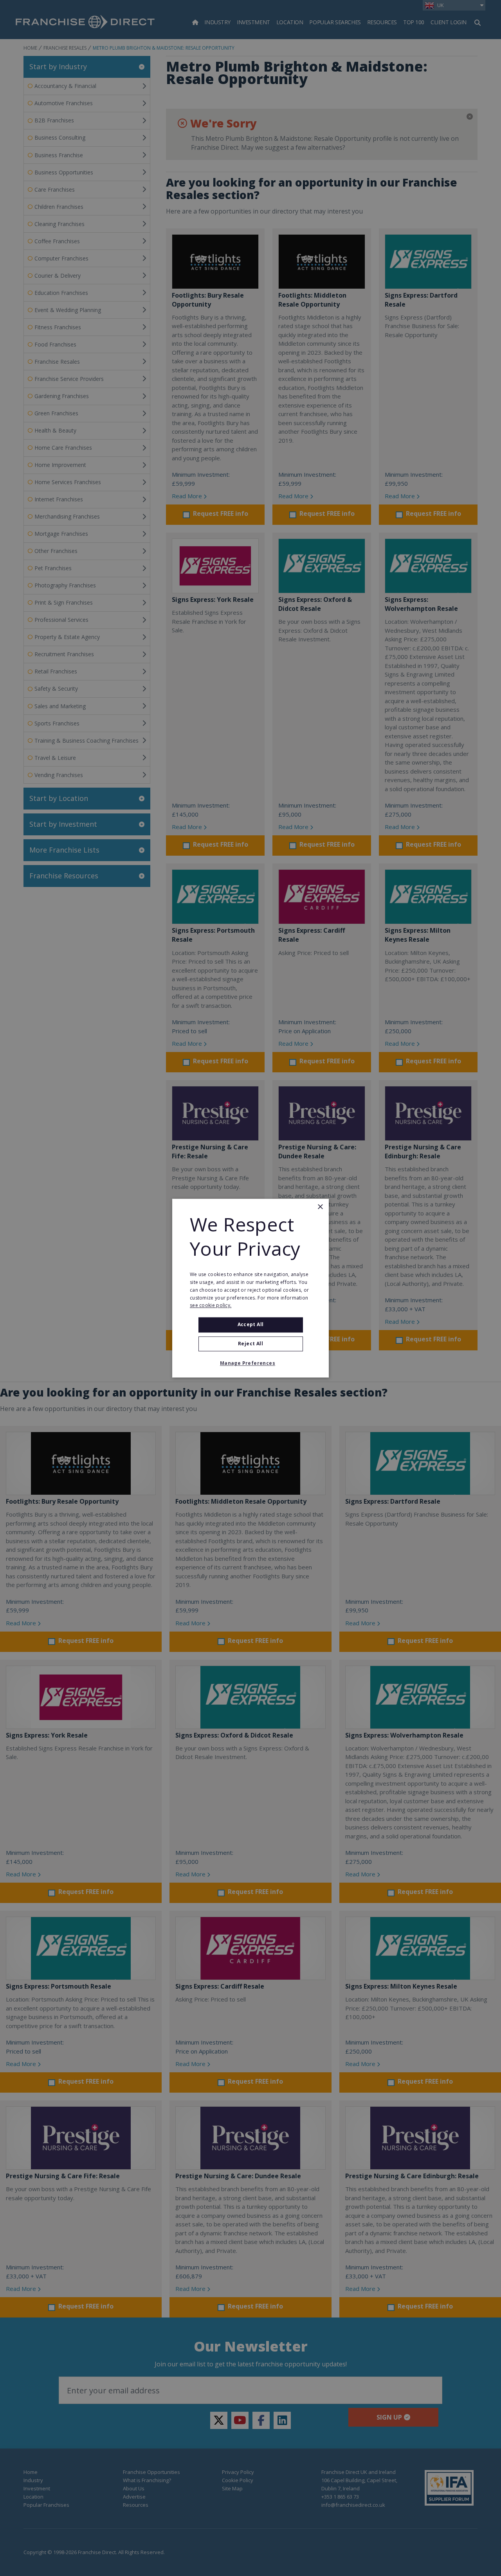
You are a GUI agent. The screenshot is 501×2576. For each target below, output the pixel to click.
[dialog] (250, 1288)
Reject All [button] (250, 1344)
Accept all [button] (251, 1325)
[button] (250, 1363)
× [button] (320, 1207)
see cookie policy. (211, 1306)
